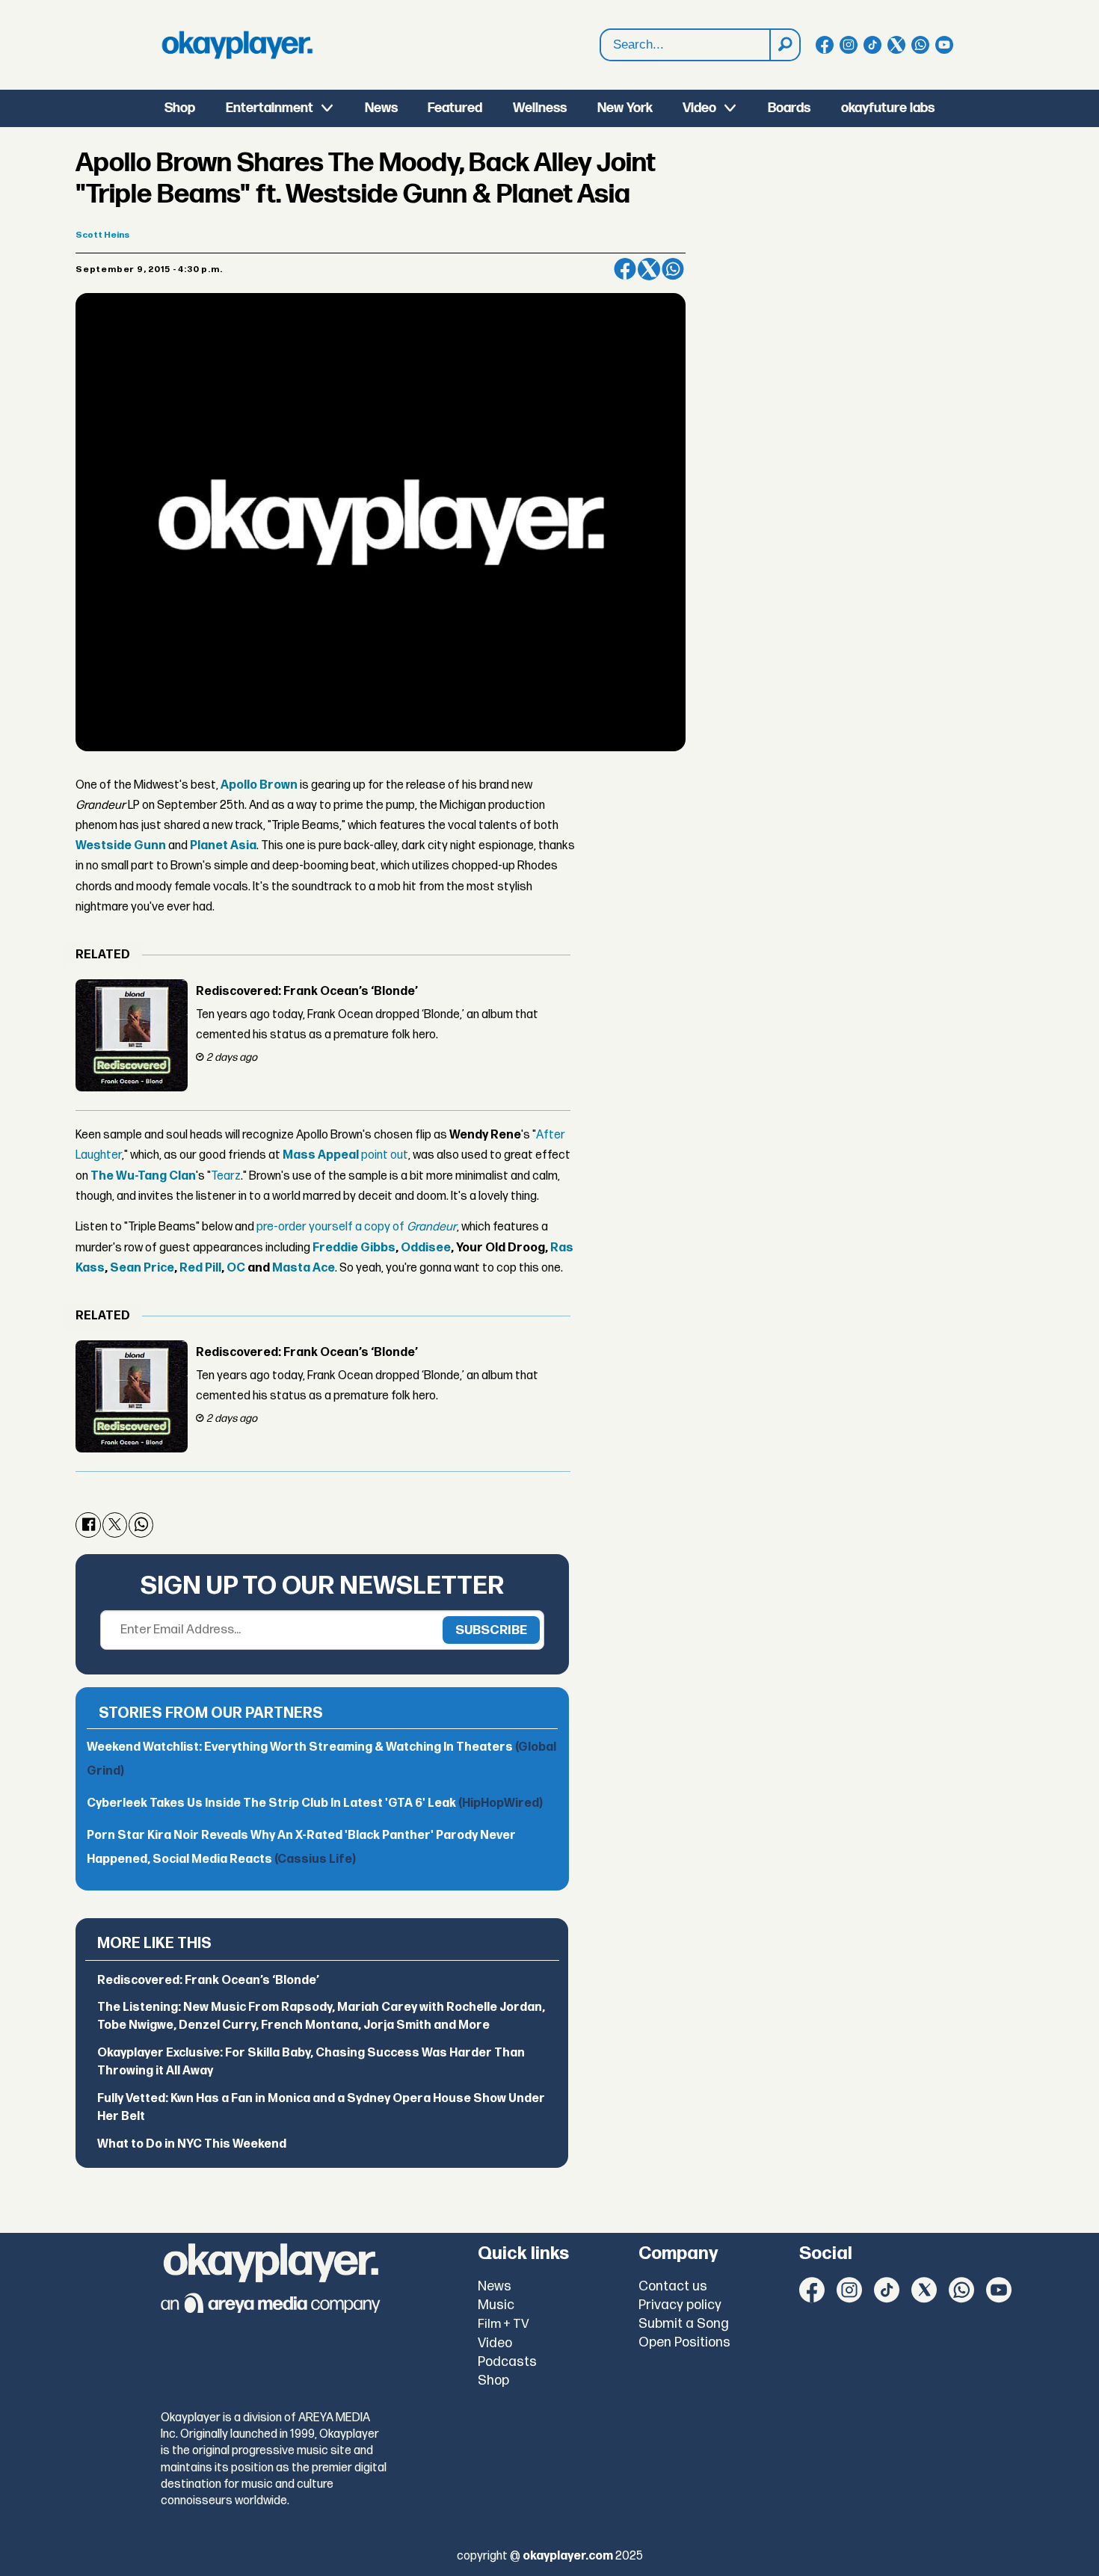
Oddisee (426, 1248)
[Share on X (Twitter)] (649, 269)
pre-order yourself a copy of (357, 1227)
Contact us (673, 2286)
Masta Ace (304, 1268)
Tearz (226, 1176)
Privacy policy (680, 2305)
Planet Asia (223, 846)
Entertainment (270, 108)
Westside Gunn (121, 846)
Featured (455, 108)
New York (625, 108)
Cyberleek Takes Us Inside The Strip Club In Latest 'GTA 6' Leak (315, 1803)
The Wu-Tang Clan (143, 1176)
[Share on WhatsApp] (673, 269)
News (381, 108)
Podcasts (507, 2362)
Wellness (540, 108)
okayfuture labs (888, 108)
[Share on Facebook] (625, 269)
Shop (180, 108)
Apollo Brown (259, 785)
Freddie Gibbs (354, 1248)
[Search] (784, 45)
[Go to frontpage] (237, 45)
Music (496, 2305)
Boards (789, 108)
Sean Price (142, 1268)
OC (236, 1268)
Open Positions (684, 2342)
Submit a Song (684, 2324)
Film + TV (504, 2324)
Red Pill (200, 1268)
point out (345, 1155)
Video (699, 108)
